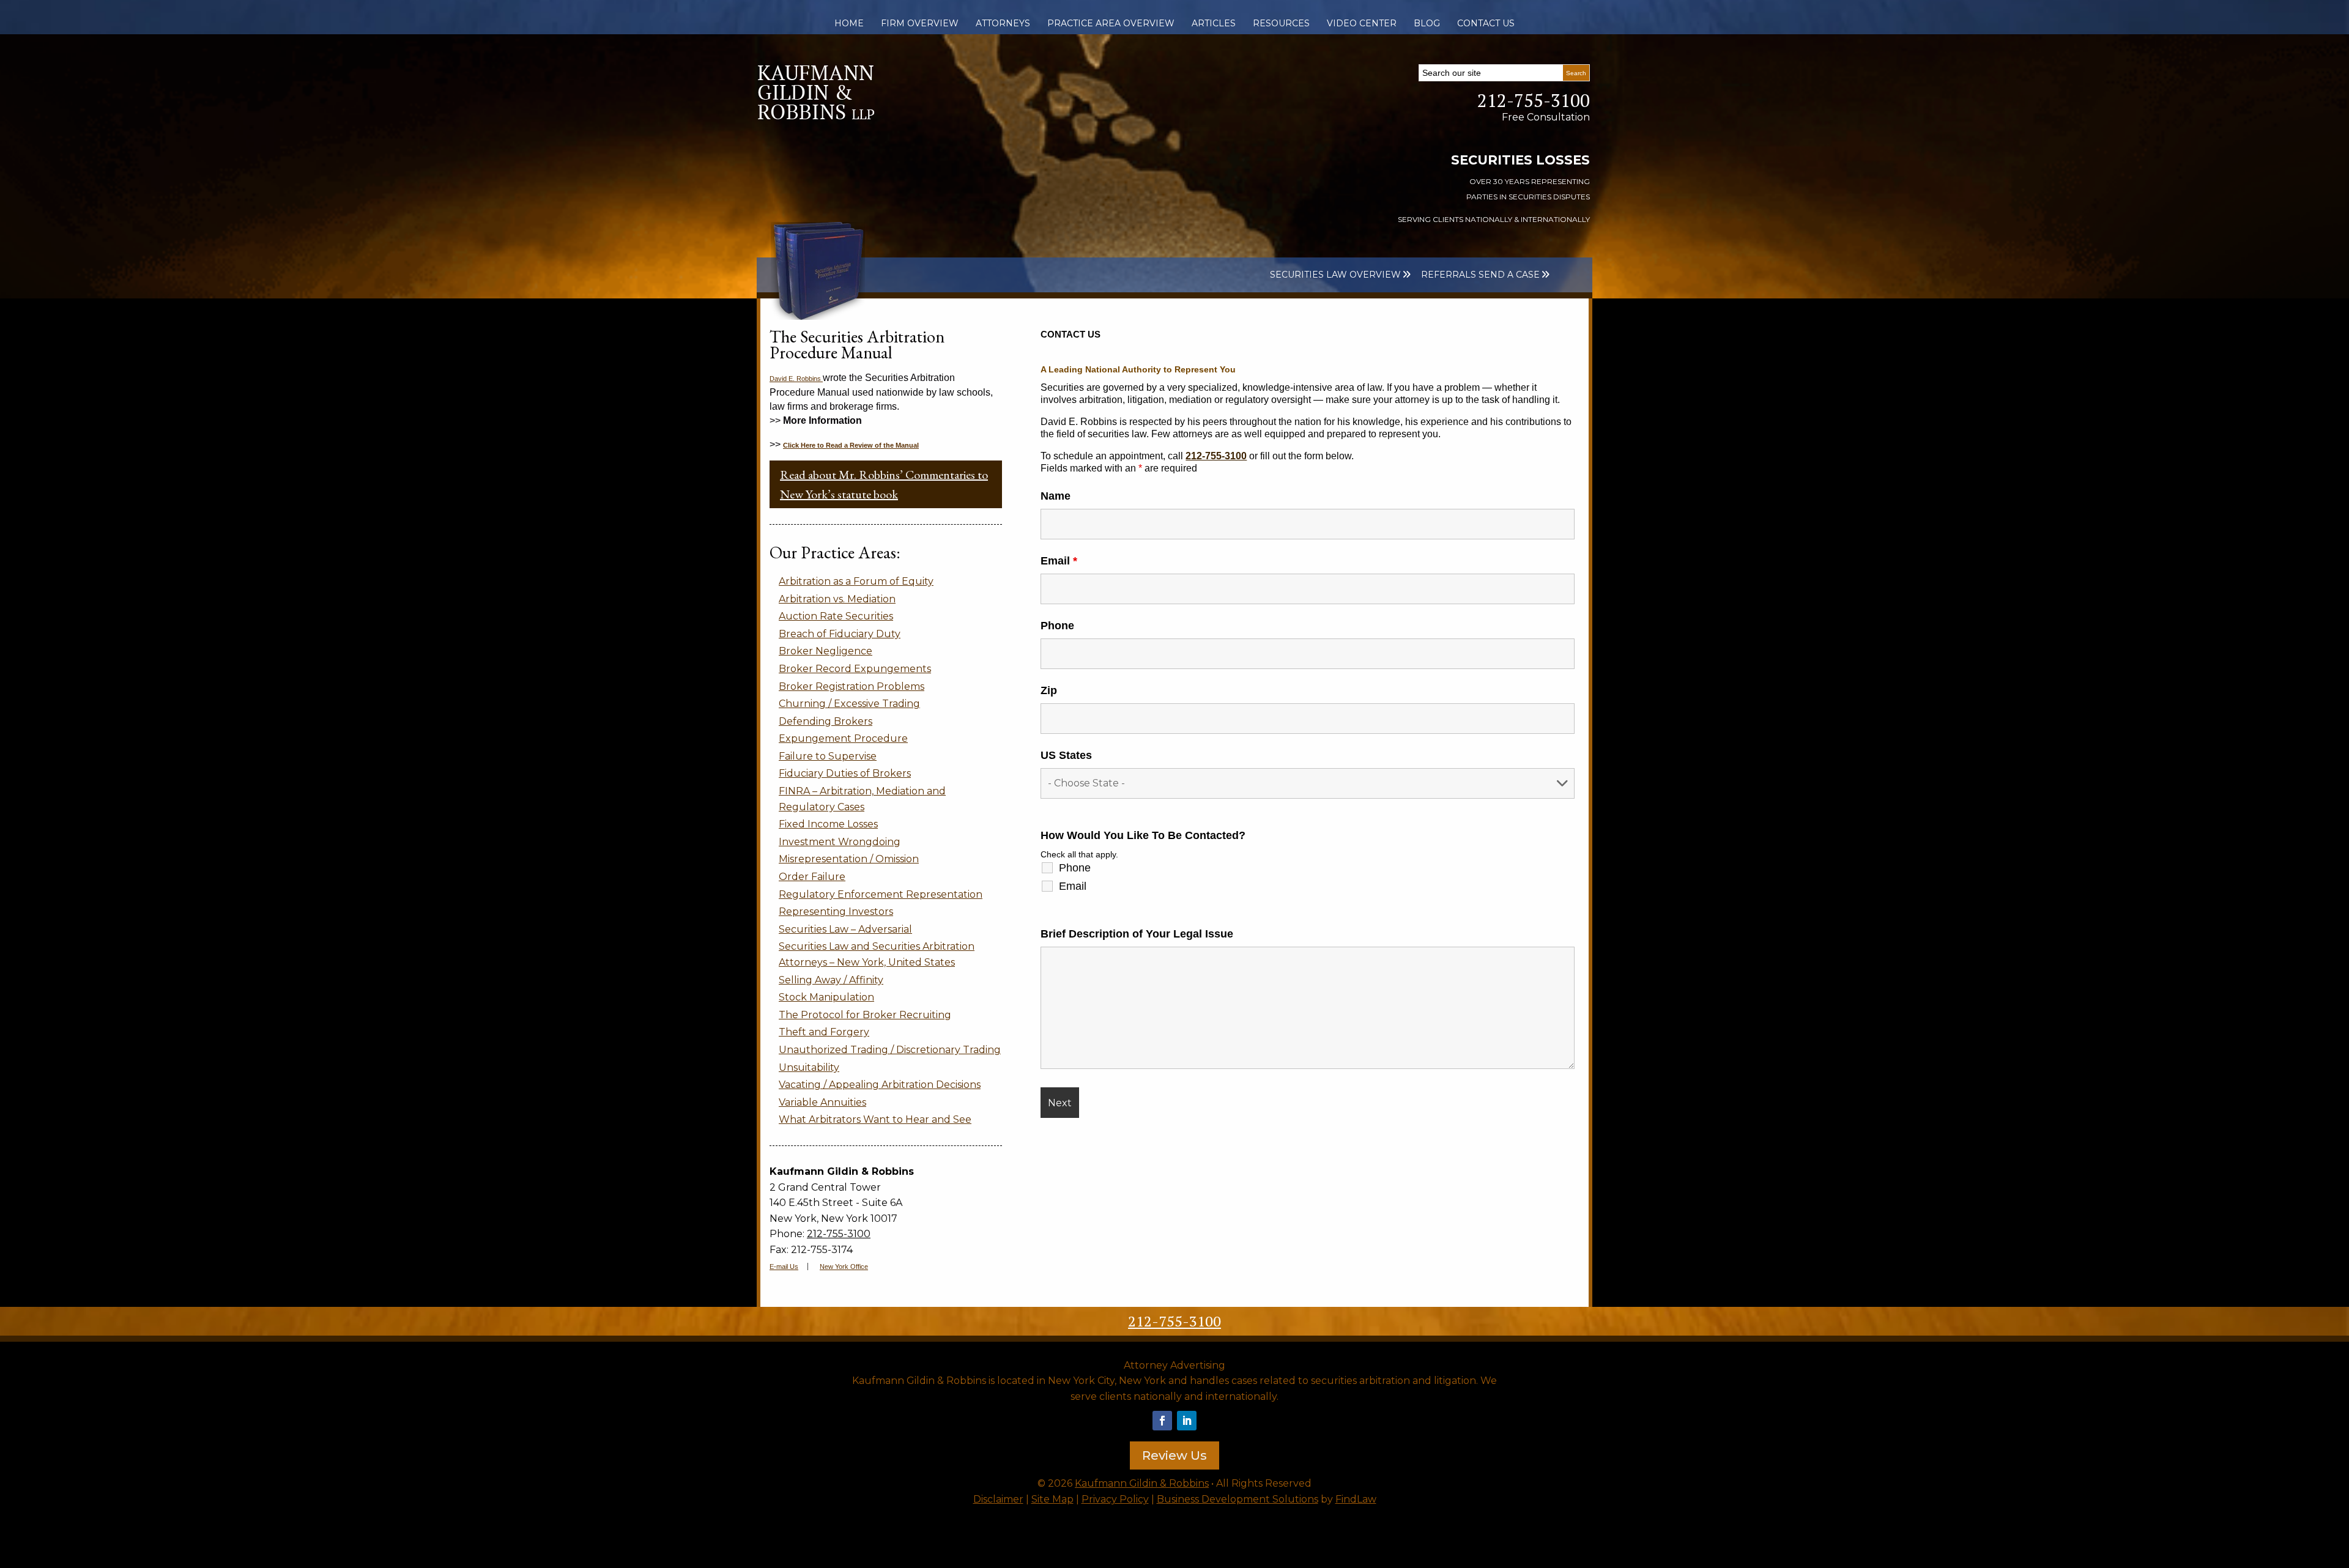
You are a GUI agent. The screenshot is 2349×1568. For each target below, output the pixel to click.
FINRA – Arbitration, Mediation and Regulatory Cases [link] (862, 799)
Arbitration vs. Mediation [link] (837, 599)
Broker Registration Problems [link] (852, 686)
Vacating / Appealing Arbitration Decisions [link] (880, 1085)
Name (1056, 496)
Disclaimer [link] (998, 1499)
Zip (1049, 690)
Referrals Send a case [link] (1480, 275)
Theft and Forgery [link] (824, 1032)
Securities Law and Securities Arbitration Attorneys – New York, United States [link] (877, 954)
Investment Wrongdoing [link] (840, 842)
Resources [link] (1281, 23)
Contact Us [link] (1486, 23)
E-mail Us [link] (784, 1267)
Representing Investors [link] (836, 912)
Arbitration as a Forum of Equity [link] (856, 581)
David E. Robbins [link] (796, 379)
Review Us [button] (1174, 1455)
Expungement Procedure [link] (843, 738)
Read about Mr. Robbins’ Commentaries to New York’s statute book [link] (884, 484)
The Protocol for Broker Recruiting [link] (865, 1015)
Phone (1057, 626)
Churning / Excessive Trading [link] (849, 704)
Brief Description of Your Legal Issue (1137, 934)
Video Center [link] (1362, 23)
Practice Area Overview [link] (1111, 23)
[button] (1162, 1421)
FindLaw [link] (1356, 1499)
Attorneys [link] (1003, 23)
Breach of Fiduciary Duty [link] (840, 634)
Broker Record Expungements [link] (855, 669)
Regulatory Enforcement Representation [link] (881, 894)
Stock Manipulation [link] (826, 997)
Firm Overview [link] (920, 23)
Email (1059, 561)
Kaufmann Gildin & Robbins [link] (1142, 1483)
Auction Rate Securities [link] (836, 616)
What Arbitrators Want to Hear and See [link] (875, 1119)
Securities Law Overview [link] (1335, 275)
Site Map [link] (1052, 1499)
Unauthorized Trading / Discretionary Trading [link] (890, 1050)
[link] (816, 116)
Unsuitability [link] (809, 1067)
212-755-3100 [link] (1534, 100)
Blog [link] (1427, 23)
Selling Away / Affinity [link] (831, 980)
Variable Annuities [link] (822, 1102)
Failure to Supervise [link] (828, 756)
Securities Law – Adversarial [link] (845, 929)
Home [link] (849, 23)
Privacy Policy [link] (1115, 1499)
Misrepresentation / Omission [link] (849, 859)
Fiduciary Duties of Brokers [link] (845, 773)
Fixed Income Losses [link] (828, 824)
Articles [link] (1214, 23)
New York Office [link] (844, 1267)
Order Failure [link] (812, 877)
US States (1066, 755)
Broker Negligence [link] (826, 651)
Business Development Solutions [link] (1238, 1499)
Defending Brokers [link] (826, 721)
